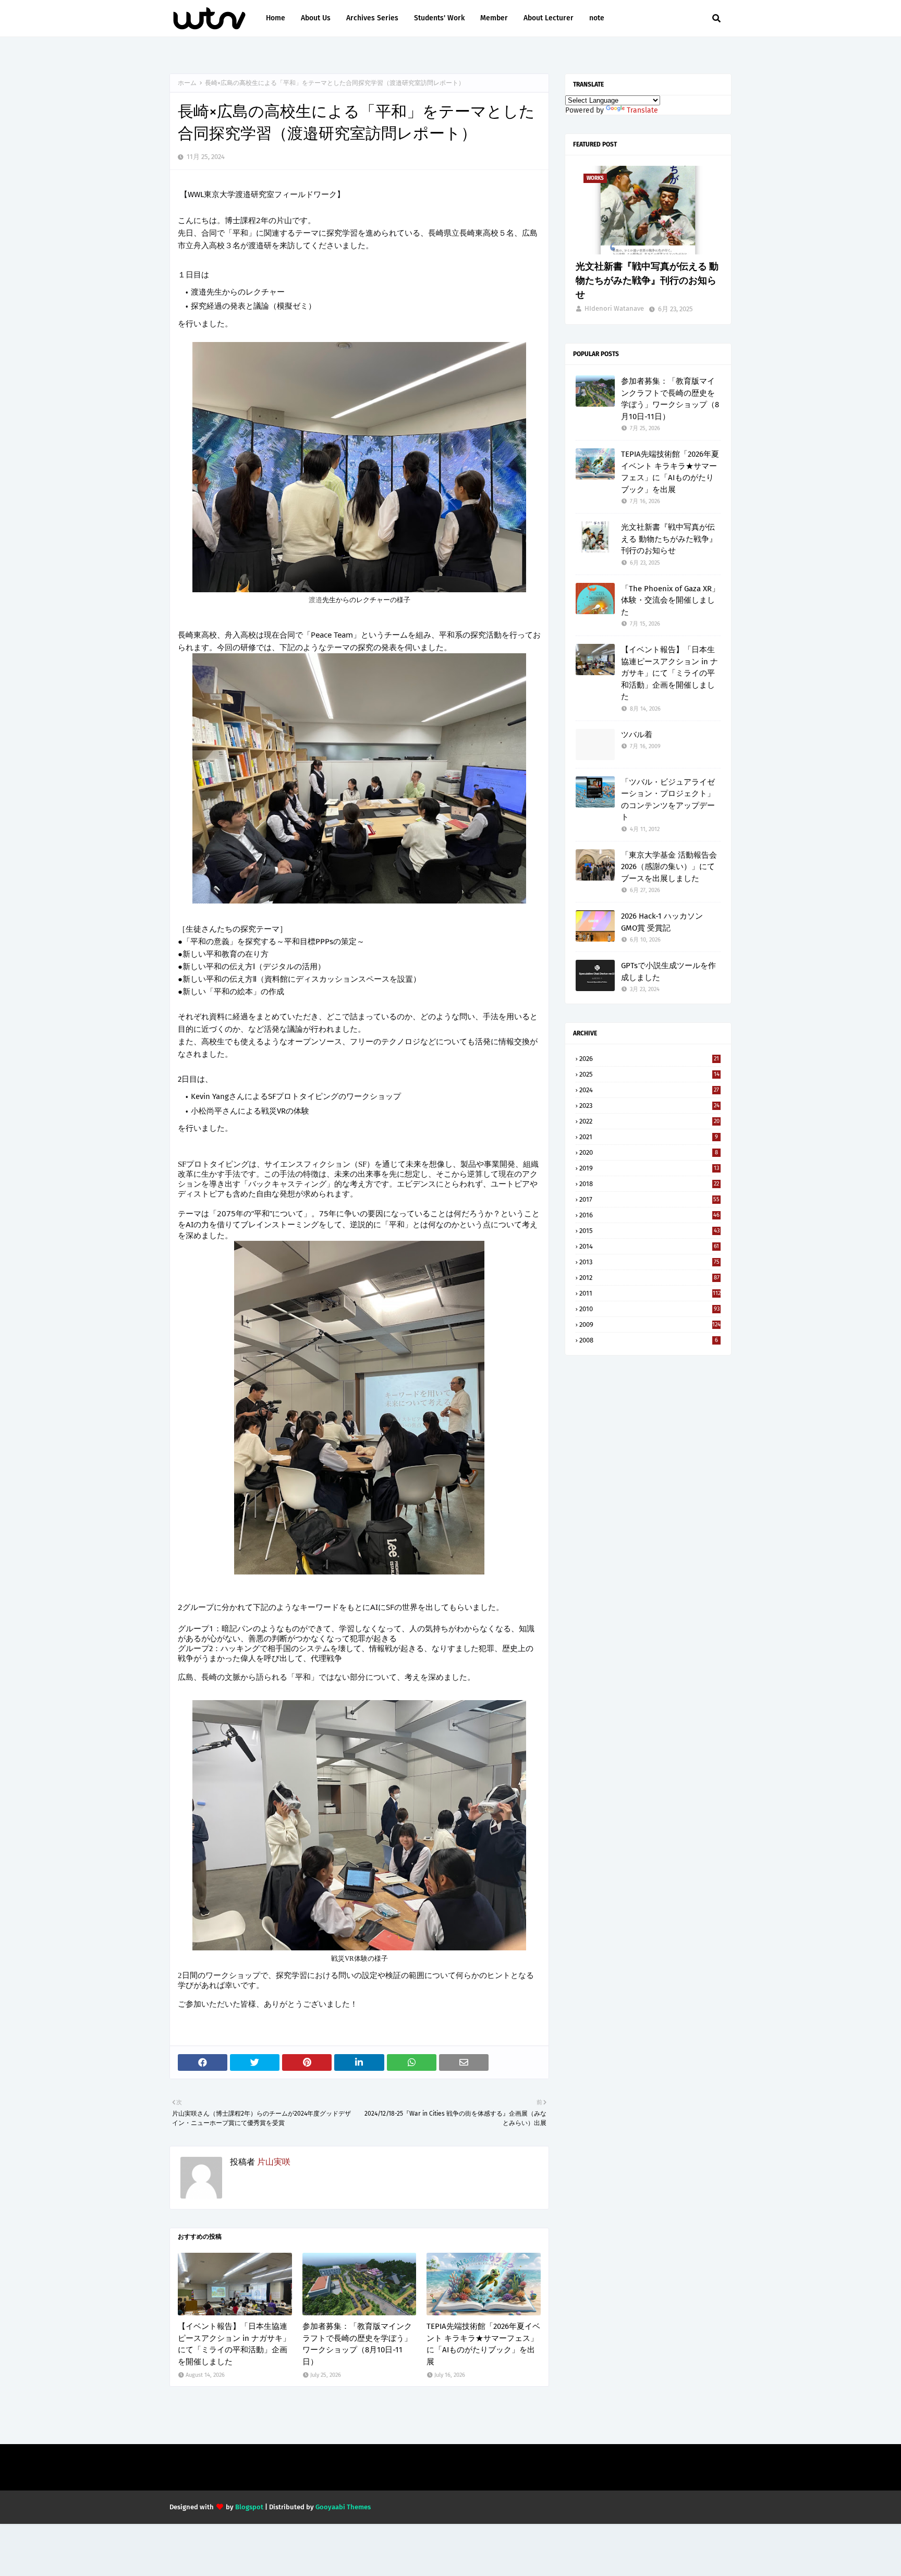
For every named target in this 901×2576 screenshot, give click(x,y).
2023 (649, 1106)
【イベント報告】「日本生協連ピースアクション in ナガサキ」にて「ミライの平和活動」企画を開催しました (234, 2344)
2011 (650, 1293)
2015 (649, 1231)
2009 (650, 1324)
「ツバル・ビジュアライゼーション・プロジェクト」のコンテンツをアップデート (668, 800)
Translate (642, 110)
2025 (649, 1074)
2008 (649, 1340)
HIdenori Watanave (614, 308)
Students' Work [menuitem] (439, 18)
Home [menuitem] (276, 18)
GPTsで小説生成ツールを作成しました (668, 972)
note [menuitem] (597, 18)
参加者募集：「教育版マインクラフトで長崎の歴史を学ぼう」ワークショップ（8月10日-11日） (357, 2344)
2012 (649, 1278)
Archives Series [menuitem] (372, 18)
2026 (649, 1059)
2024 (649, 1090)
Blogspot (249, 2507)
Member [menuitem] (494, 18)
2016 (649, 1215)
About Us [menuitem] (316, 18)
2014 (649, 1246)
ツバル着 (637, 735)
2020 (649, 1152)
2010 (649, 1309)
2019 (649, 1168)
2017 (649, 1199)
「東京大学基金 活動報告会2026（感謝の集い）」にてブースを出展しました (669, 867)
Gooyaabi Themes (343, 2507)
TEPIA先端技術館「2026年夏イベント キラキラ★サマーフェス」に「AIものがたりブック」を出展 (483, 2344)
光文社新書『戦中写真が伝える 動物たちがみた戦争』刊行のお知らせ (647, 280)
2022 (649, 1121)
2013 (649, 1262)
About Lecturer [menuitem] (549, 18)
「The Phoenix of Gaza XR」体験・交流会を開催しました (670, 600)
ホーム (187, 83)
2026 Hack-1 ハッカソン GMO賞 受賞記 (662, 922)
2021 (649, 1137)
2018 (649, 1184)
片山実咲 (274, 2162)
